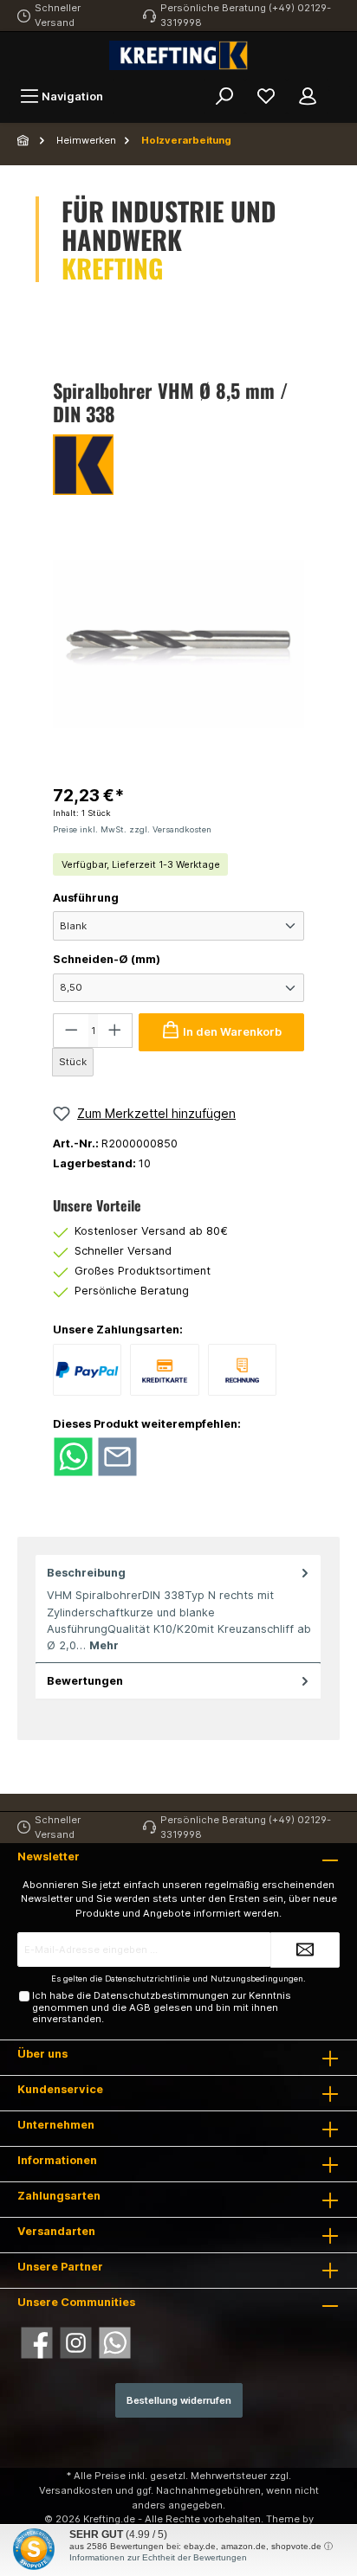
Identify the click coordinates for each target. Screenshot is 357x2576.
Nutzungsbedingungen (257, 1979)
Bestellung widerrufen (179, 2400)
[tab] (178, 1609)
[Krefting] (178, 465)
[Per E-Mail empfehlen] (117, 1456)
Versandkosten (76, 2490)
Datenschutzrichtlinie (147, 1979)
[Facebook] (37, 2343)
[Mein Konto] (308, 96)
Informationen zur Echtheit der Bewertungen (158, 2557)
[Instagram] (76, 2343)
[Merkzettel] (266, 96)
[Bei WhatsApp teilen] (73, 1456)
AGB (140, 2007)
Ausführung (86, 898)
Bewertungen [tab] (85, 1681)
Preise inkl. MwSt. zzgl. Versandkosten (132, 829)
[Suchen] (224, 96)
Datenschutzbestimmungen (161, 1995)
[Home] (24, 140)
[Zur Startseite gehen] (178, 55)
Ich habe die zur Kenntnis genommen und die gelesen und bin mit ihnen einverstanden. (162, 2007)
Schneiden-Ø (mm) (107, 959)
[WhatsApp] (115, 2343)
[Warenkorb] (340, 88)
